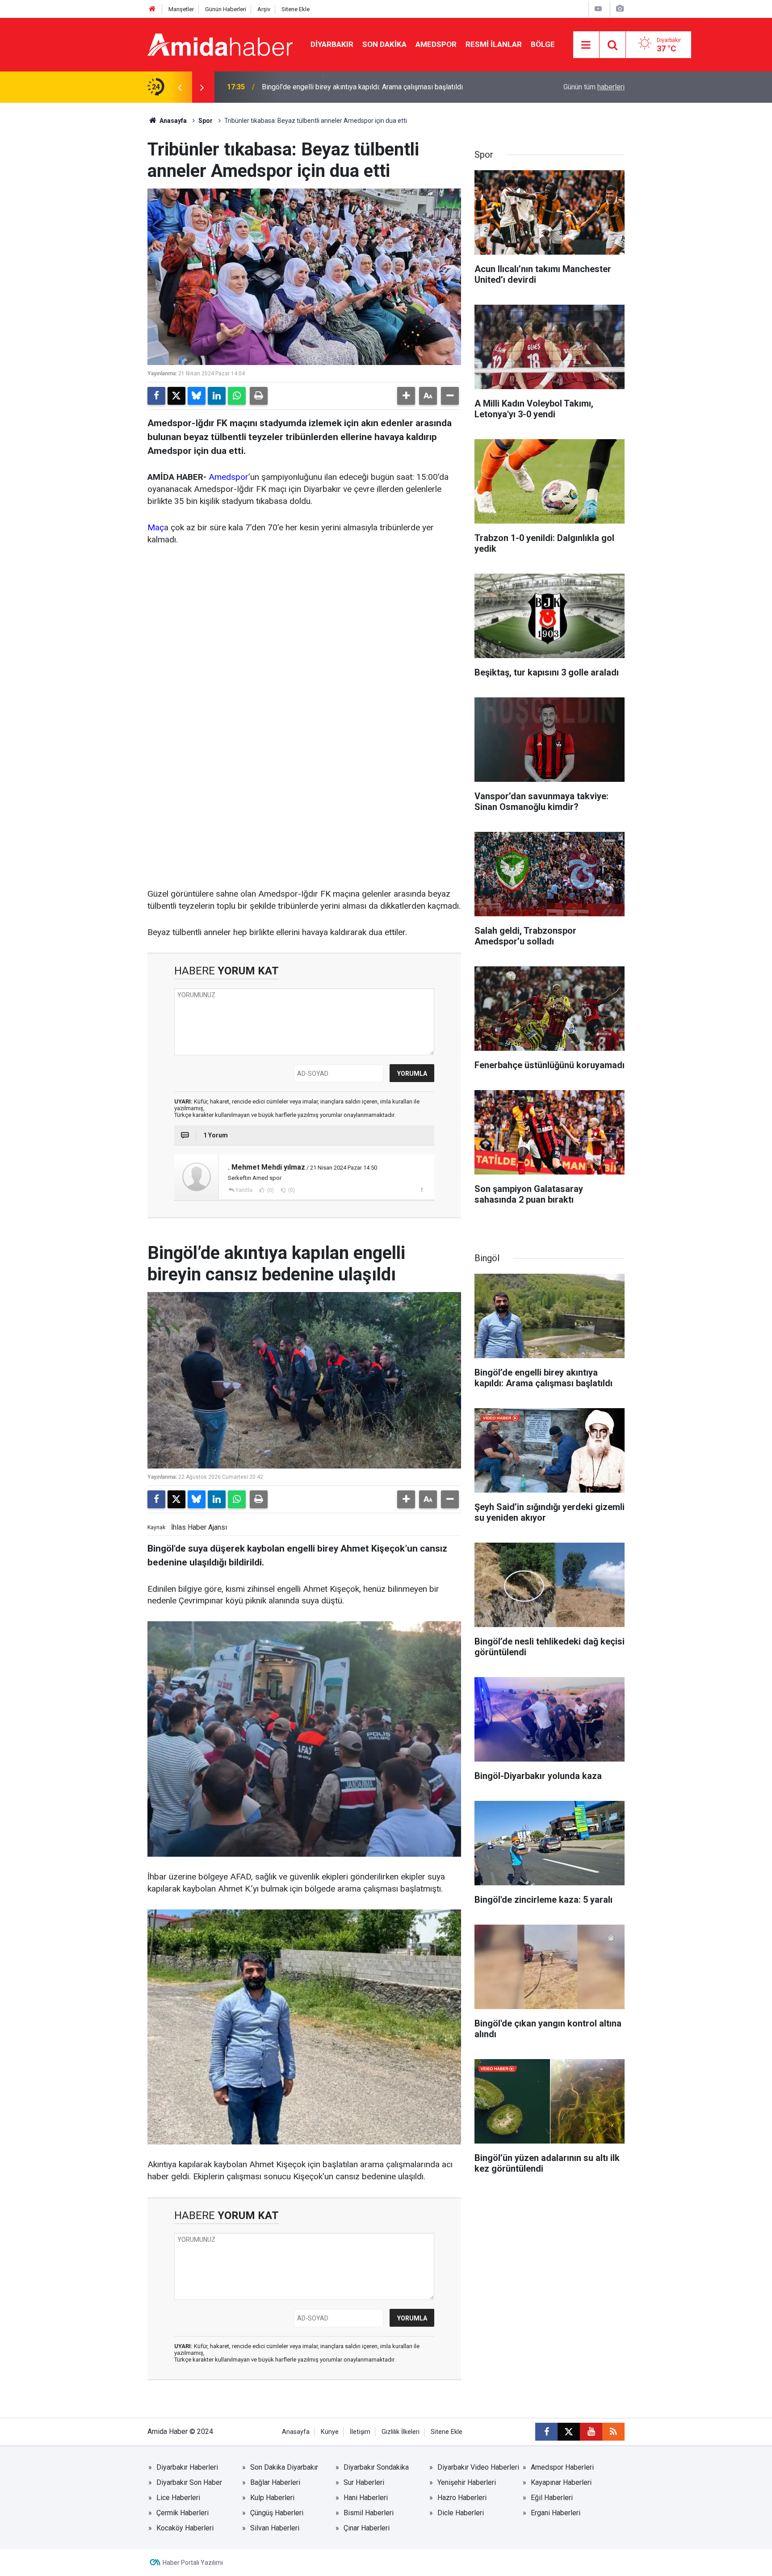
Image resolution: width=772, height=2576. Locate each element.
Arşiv (264, 9)
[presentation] (180, 87)
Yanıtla (244, 1190)
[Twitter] (176, 396)
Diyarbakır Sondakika (376, 2467)
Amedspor (436, 44)
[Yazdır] (259, 396)
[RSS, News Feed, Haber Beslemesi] (613, 2432)
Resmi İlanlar (494, 44)
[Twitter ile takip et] (569, 2432)
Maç (156, 527)
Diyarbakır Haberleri (187, 2467)
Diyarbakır (332, 44)
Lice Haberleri (178, 2498)
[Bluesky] (197, 396)
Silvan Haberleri (275, 2528)
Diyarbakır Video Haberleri (478, 2467)
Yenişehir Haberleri (467, 2482)
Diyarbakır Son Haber (189, 2482)
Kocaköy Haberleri (185, 2528)
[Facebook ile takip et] (546, 2432)
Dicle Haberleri (461, 2513)
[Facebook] (156, 396)
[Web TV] (598, 9)
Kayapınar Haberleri (561, 2482)
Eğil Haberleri (552, 2498)
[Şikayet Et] (422, 1190)
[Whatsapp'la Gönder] (237, 396)
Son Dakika (384, 44)
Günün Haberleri (226, 9)
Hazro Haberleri (462, 2498)
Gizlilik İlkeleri (401, 2432)
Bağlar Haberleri (275, 2482)
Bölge (543, 44)
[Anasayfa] (152, 9)
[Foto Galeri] (620, 9)
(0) (270, 1190)
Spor (206, 121)
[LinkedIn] (217, 396)
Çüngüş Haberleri (277, 2513)
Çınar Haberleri (367, 2528)
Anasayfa (172, 121)
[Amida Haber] (220, 44)
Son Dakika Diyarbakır (284, 2467)
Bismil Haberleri (369, 2513)
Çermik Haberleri (183, 2513)
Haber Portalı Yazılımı (193, 2563)
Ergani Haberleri (556, 2513)
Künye (330, 2432)
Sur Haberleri (364, 2482)
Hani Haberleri (366, 2498)
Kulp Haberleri (272, 2498)
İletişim (360, 2432)
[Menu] (586, 45)
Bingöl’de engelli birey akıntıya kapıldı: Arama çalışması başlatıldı (362, 87)
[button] (406, 396)
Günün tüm (594, 87)
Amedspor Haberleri (562, 2467)
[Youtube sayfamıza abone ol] (591, 2432)
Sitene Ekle (296, 9)
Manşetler (181, 9)
